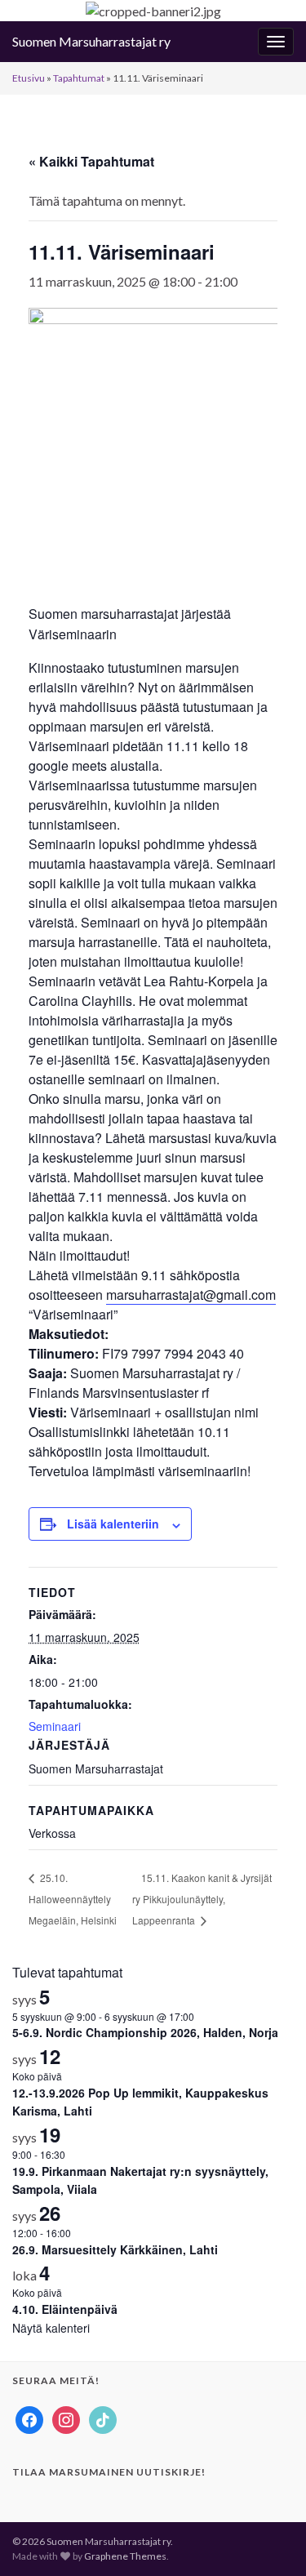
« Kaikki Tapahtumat (91, 161)
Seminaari (55, 1726)
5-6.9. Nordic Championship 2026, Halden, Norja (145, 2032)
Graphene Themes (125, 2556)
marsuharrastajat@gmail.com (191, 1295)
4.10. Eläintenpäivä (65, 2309)
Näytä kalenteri (51, 2328)
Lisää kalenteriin (113, 1524)
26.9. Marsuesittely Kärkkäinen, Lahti (115, 2249)
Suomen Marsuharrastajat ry (91, 41)
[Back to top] (269, 2539)
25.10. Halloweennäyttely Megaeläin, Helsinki (73, 1899)
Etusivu (29, 78)
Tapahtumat (79, 78)
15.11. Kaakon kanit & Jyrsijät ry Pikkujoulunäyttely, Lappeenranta (202, 1899)
